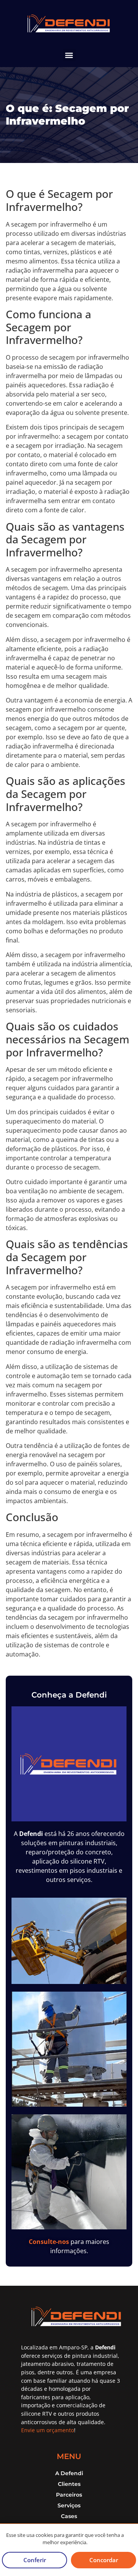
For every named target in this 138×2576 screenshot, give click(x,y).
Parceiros (69, 2495)
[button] (69, 55)
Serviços (69, 2505)
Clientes (69, 2484)
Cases (69, 2516)
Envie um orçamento (48, 2430)
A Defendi (69, 2473)
